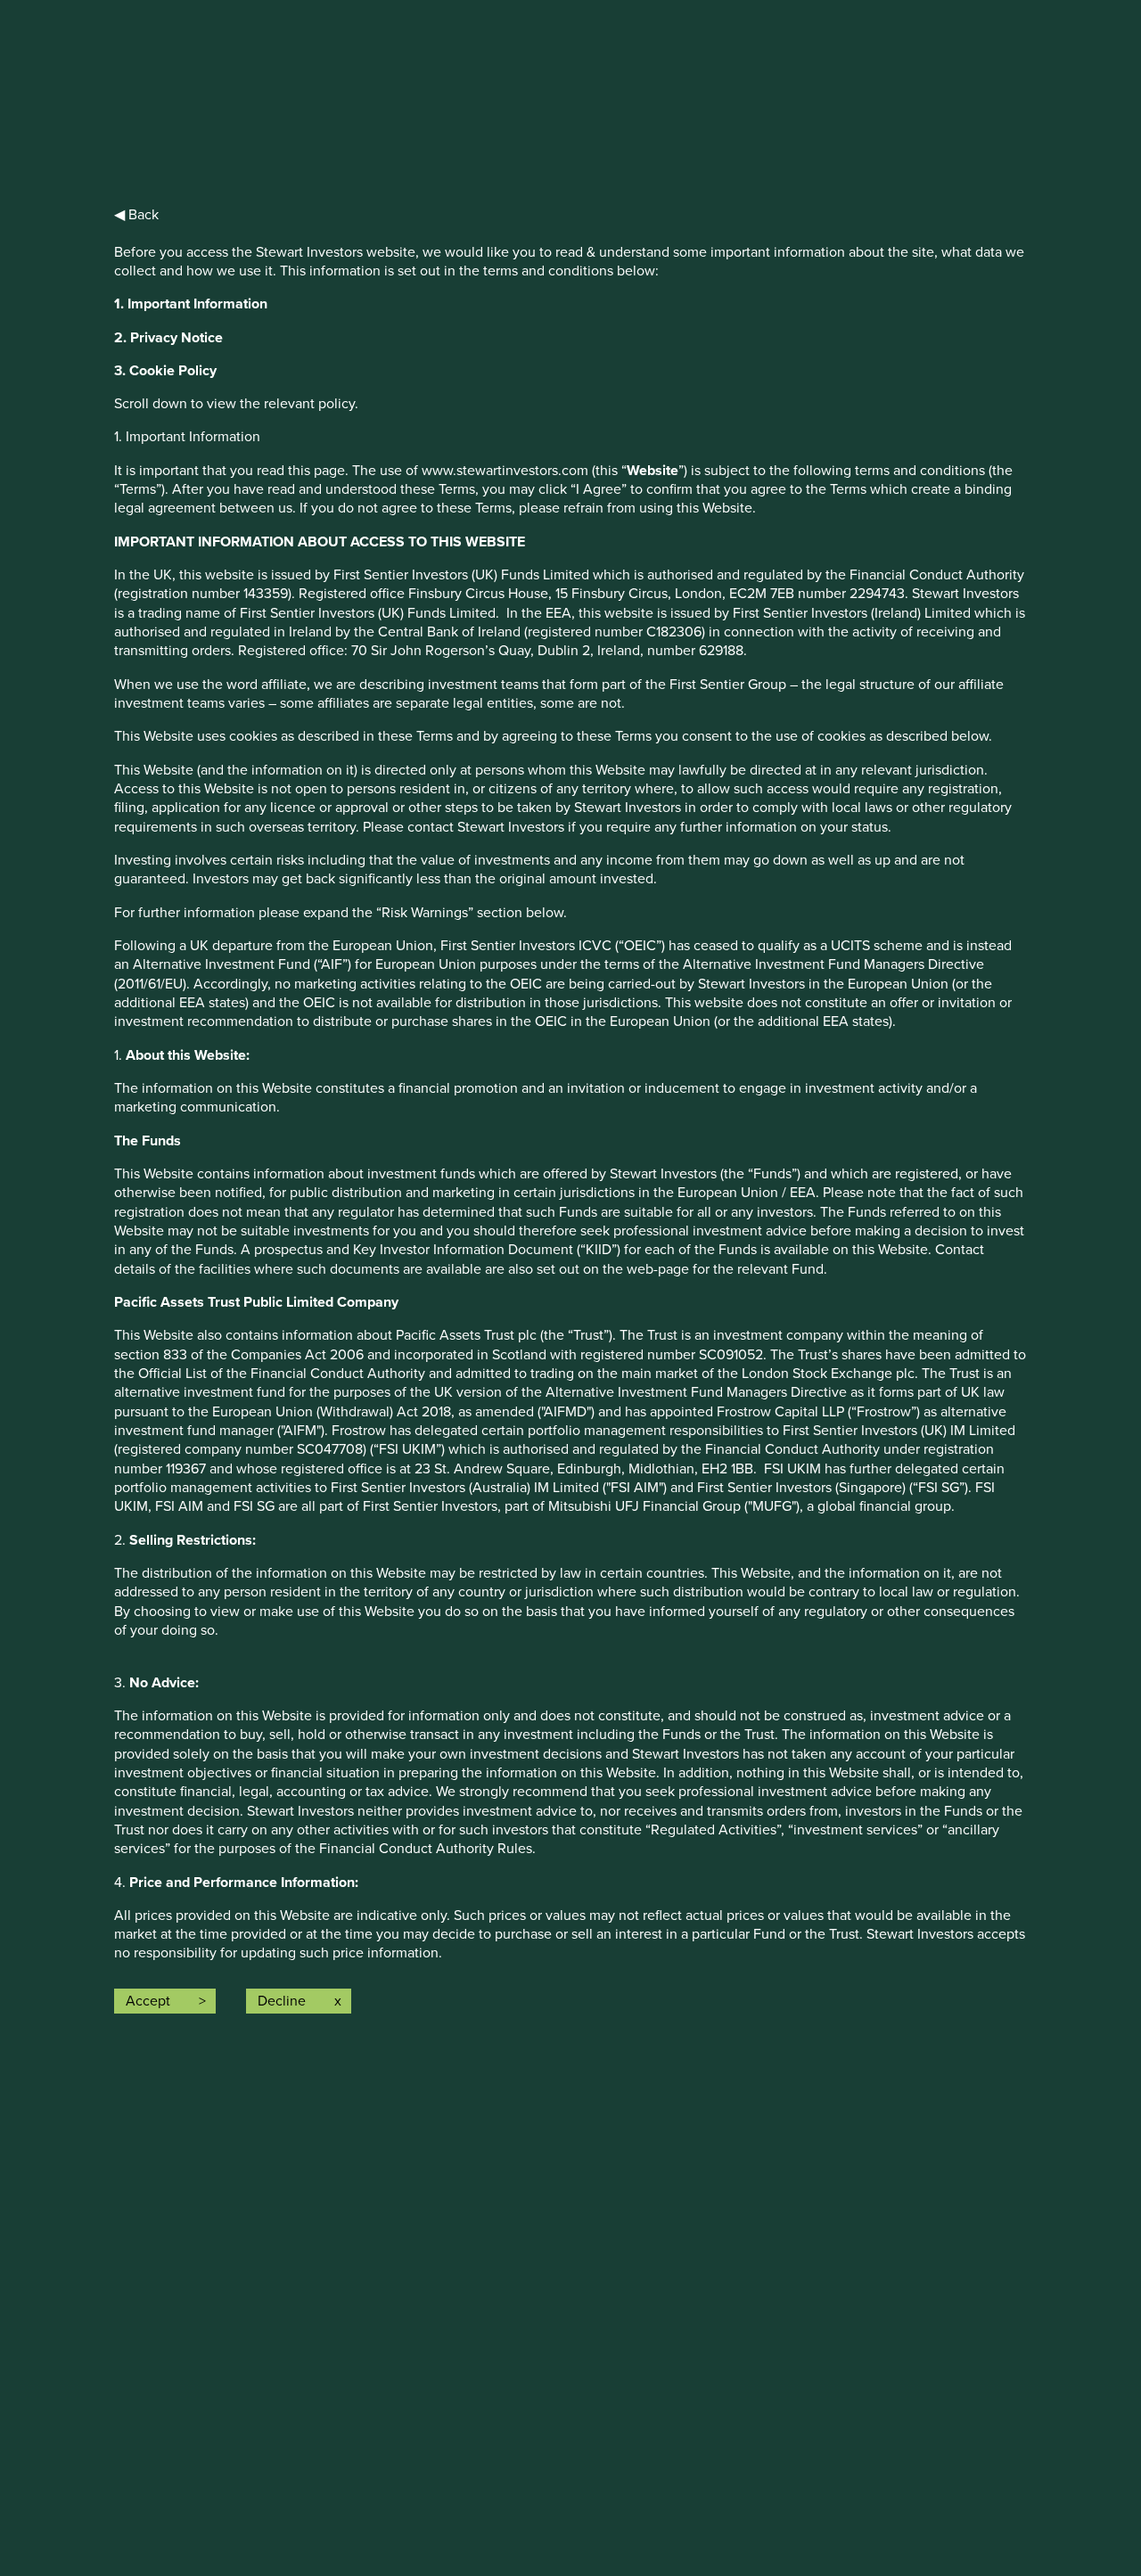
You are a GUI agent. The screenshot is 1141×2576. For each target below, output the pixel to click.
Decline (282, 2001)
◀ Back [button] (136, 215)
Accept (148, 2001)
